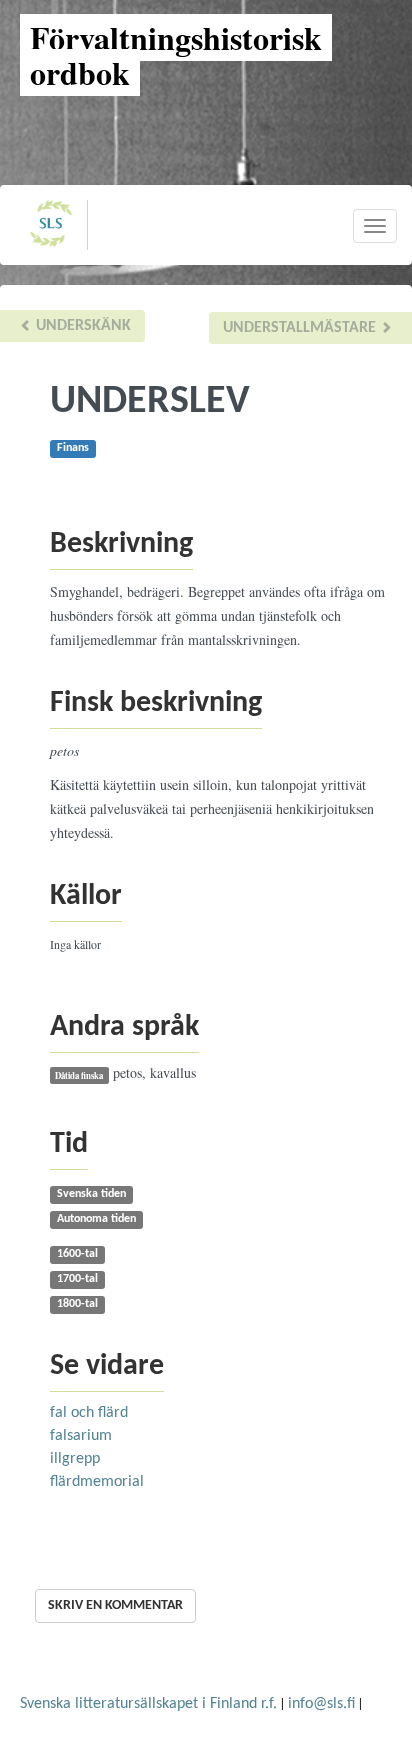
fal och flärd (89, 1413)
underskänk (81, 326)
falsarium (81, 1436)
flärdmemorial (97, 1482)
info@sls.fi (321, 1704)
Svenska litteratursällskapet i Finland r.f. (148, 1704)
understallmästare (301, 328)
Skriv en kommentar (115, 1605)
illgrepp (75, 1459)
